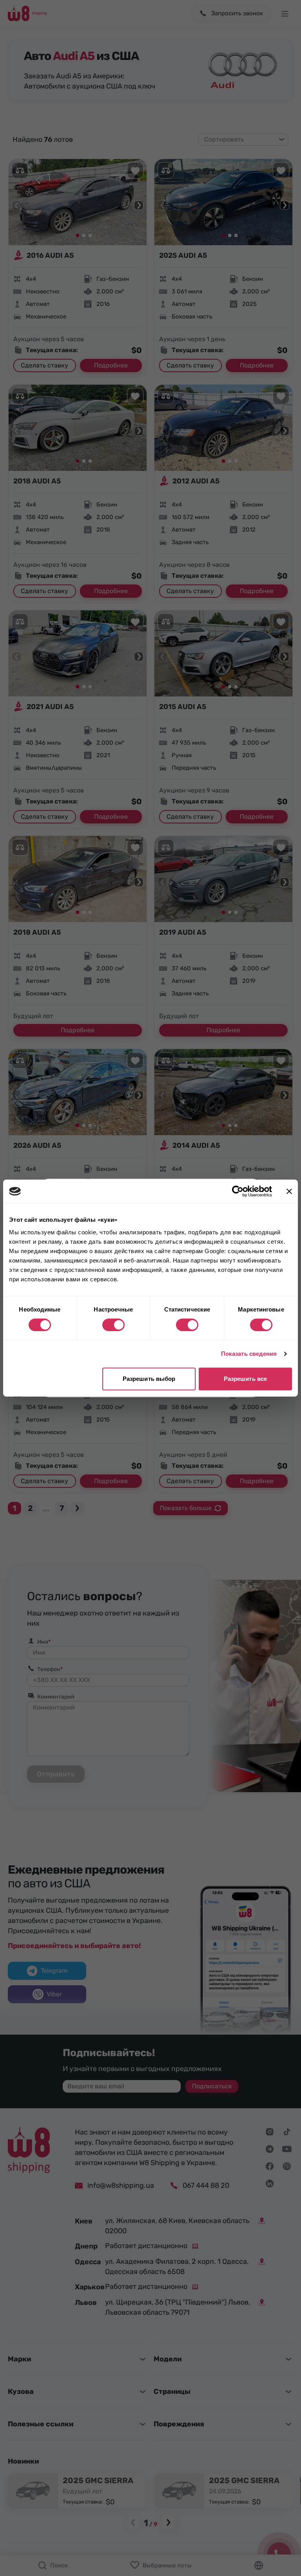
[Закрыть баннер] (289, 1191)
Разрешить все (245, 1379)
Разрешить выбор (149, 1379)
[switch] (113, 1325)
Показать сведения (249, 1354)
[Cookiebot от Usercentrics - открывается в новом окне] (238, 1191)
